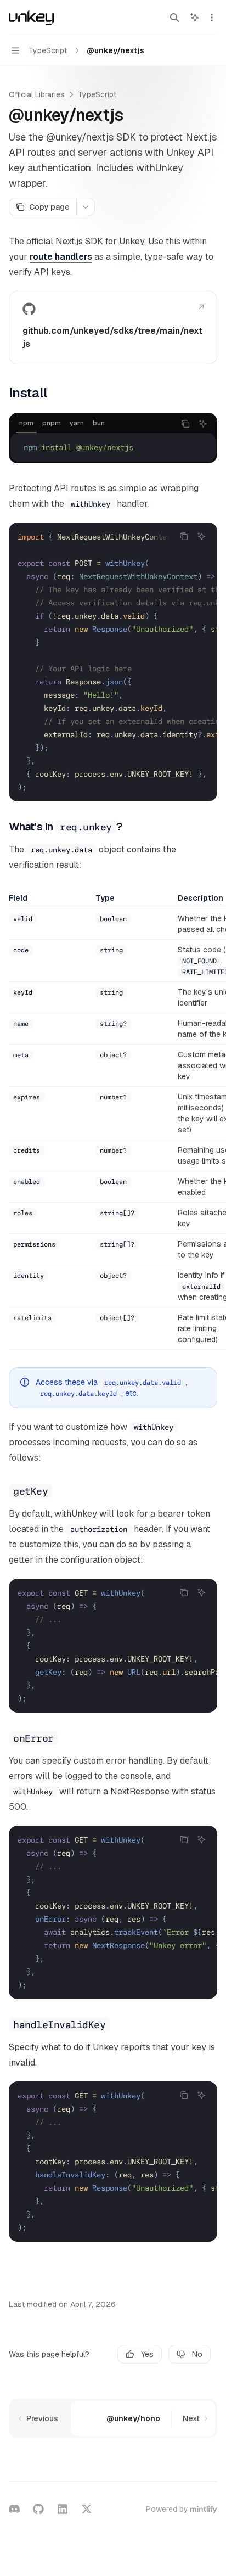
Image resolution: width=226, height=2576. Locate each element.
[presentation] (113, 662)
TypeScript (97, 94)
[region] (113, 1121)
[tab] (26, 423)
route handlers (61, 257)
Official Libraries (37, 94)
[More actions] (212, 18)
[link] (113, 328)
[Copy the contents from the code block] (185, 424)
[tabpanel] (113, 447)
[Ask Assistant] (203, 424)
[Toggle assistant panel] (195, 18)
